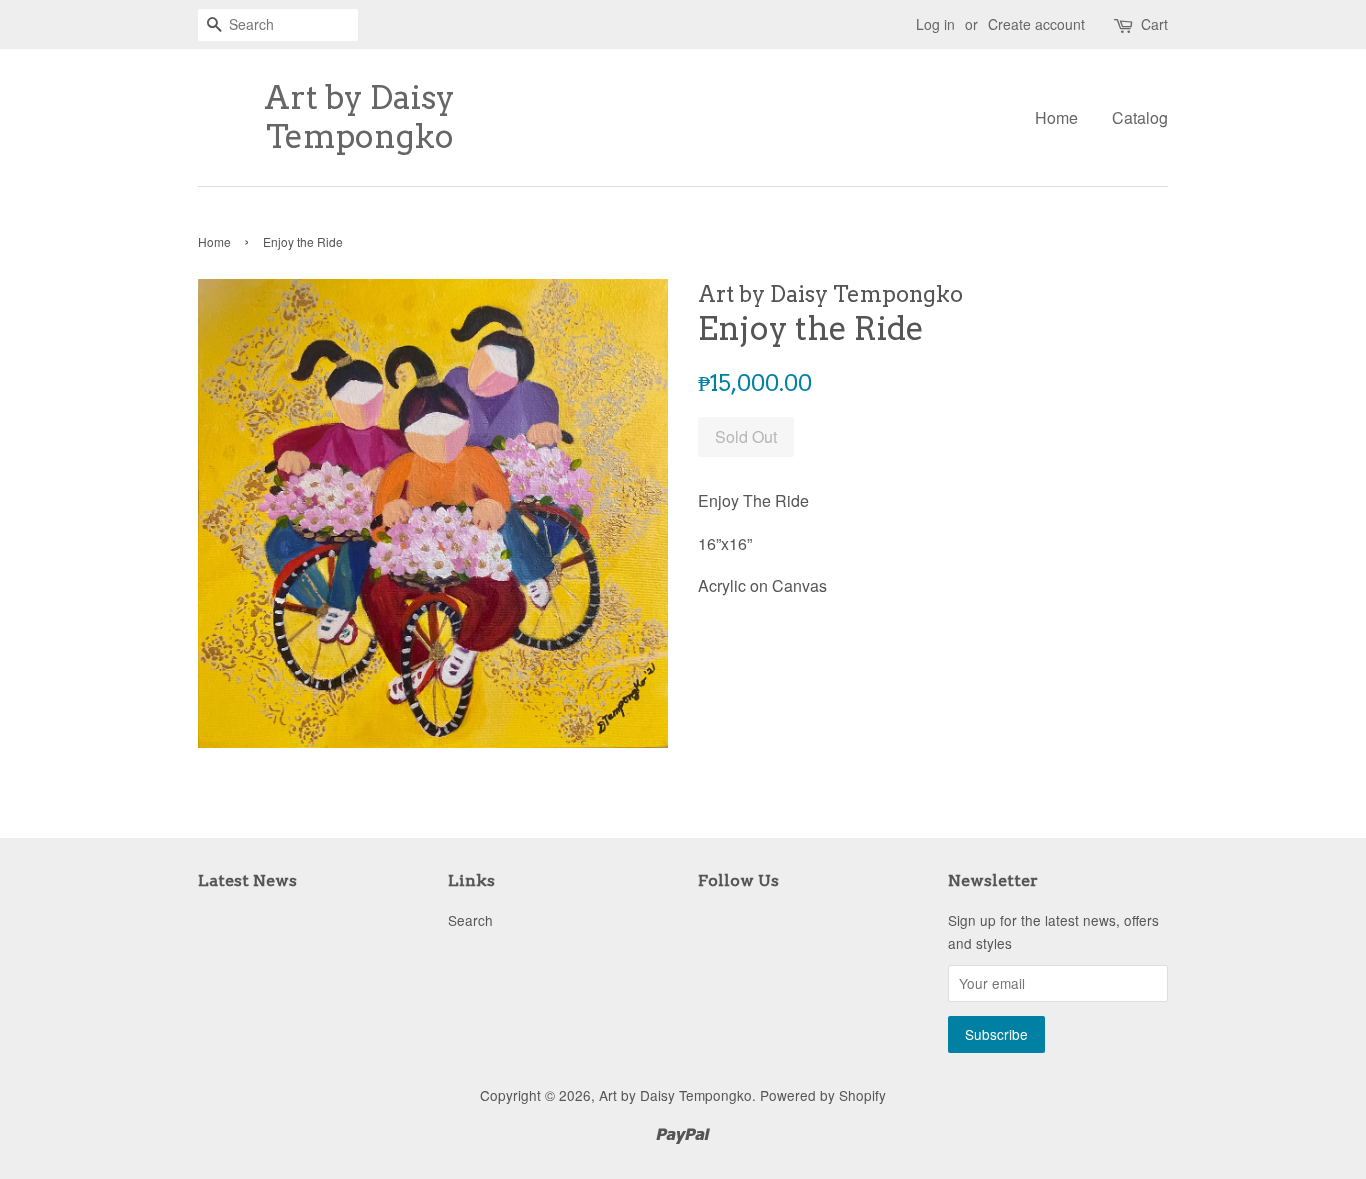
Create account (1036, 24)
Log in (935, 24)
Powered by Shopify (823, 1095)
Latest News (247, 880)
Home (1056, 117)
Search (470, 920)
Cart (1154, 24)
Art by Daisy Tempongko (359, 117)
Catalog (1140, 117)
